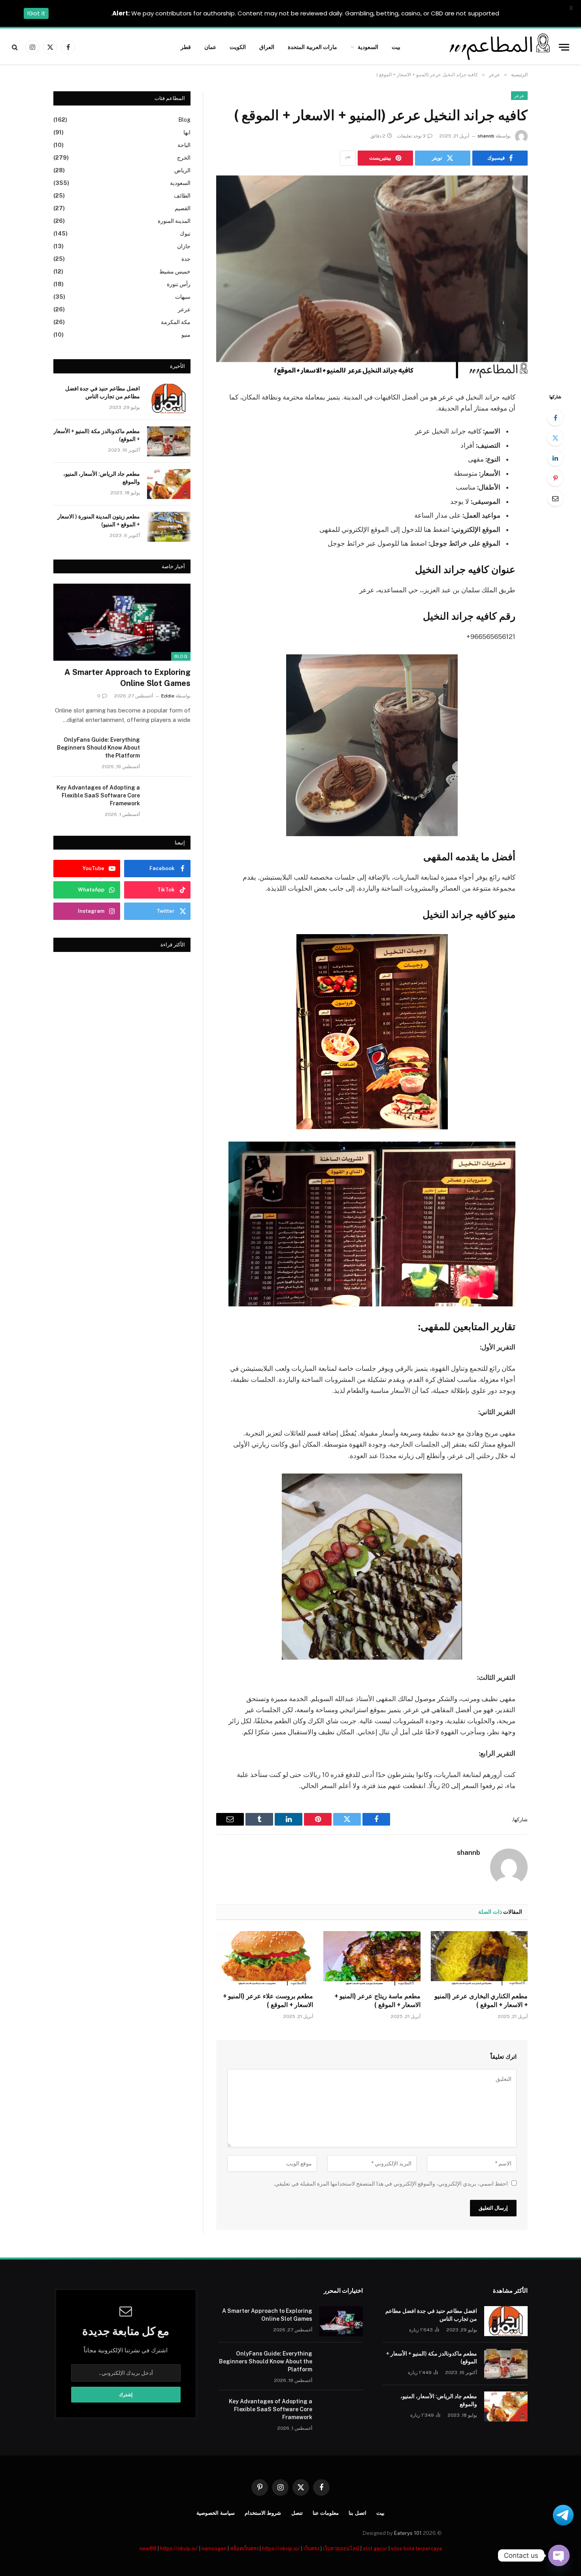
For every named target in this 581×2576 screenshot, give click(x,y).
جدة (186, 259)
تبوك (185, 234)
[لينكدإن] (555, 458)
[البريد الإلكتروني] (555, 498)
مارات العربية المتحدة (313, 47)
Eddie (168, 696)
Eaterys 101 (408, 2533)
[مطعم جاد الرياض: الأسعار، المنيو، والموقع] (169, 484)
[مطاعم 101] (498, 47)
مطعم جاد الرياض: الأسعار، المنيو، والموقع (102, 478)
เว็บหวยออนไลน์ (341, 2549)
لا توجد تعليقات (411, 136)
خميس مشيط (175, 271)
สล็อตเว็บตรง (244, 2549)
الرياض (182, 170)
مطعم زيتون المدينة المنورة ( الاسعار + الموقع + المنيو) (99, 520)
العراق (267, 47)
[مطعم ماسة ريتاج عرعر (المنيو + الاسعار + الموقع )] (372, 1958)
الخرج (184, 158)
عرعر (519, 96)
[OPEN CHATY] (559, 2555)
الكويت (238, 47)
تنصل (297, 2513)
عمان (210, 47)
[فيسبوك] (555, 418)
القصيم (183, 208)
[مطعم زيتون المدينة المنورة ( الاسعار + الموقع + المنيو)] (169, 527)
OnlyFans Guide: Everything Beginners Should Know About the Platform (98, 748)
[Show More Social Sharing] (348, 158)
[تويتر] (555, 438)
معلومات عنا (326, 2513)
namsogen (214, 2549)
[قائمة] (564, 47)
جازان (184, 246)
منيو (186, 335)
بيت (396, 47)
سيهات (183, 297)
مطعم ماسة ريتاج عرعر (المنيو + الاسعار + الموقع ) (377, 2000)
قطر (186, 47)
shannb (486, 136)
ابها (187, 132)
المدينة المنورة (174, 221)
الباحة (184, 145)
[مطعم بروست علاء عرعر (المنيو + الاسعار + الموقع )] (265, 1958)
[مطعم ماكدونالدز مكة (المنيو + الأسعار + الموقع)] (169, 441)
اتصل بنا (357, 2513)
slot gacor (375, 2549)
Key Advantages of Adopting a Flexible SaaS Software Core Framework (98, 795)
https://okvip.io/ (179, 2549)
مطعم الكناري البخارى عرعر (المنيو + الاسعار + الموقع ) (481, 2000)
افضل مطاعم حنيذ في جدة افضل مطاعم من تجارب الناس (103, 392)
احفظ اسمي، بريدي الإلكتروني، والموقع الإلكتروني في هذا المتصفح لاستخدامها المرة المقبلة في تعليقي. (391, 2184)
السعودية (368, 47)
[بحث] (16, 47)
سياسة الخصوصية (216, 2513)
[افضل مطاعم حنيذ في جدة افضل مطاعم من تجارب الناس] (169, 399)
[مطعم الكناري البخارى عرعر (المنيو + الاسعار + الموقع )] (479, 1958)
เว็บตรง (311, 2549)
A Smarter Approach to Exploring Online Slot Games (127, 677)
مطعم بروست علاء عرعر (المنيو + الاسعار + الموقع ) (268, 2000)
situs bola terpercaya (416, 2549)
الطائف (182, 196)
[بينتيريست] (555, 478)
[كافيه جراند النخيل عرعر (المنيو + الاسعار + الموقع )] (372, 277)
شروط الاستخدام (263, 2513)
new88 (148, 2549)
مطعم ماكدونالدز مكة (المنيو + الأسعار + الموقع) (97, 435)
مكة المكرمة (176, 322)
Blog (184, 120)
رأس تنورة (179, 284)
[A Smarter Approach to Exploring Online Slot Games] (122, 622)
